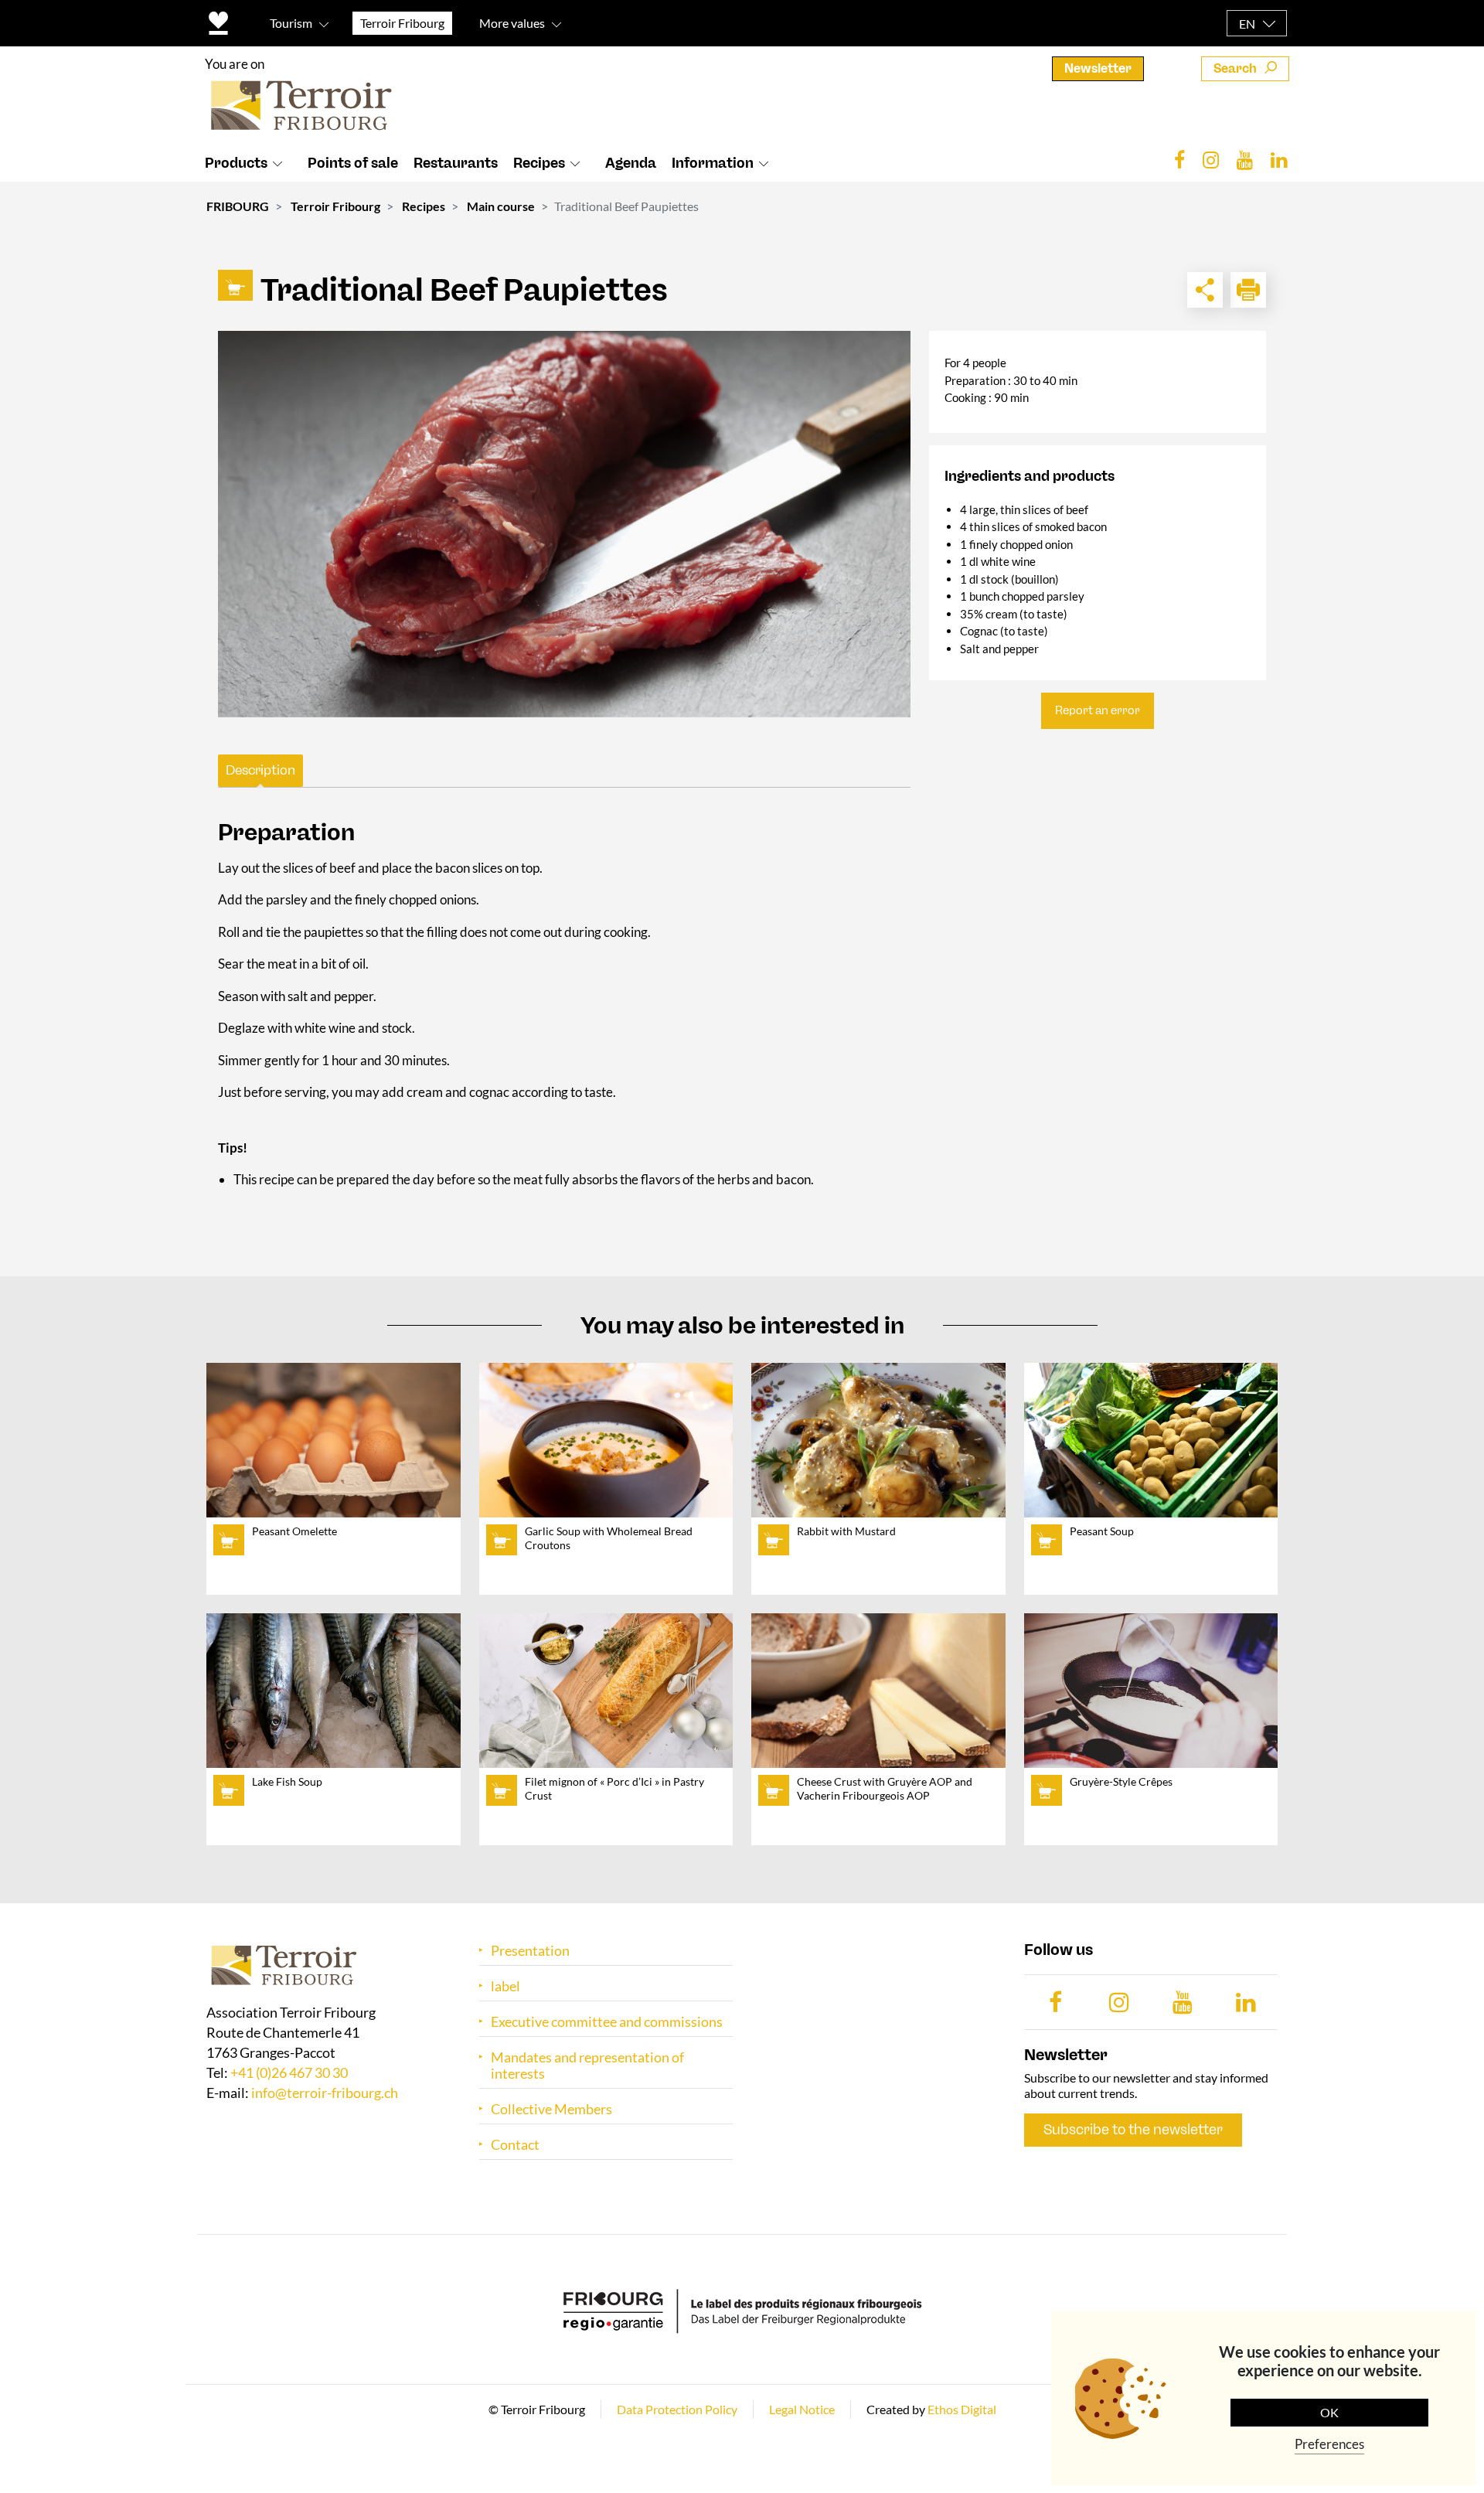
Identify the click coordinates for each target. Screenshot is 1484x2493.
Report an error (1098, 710)
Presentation (530, 1951)
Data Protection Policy (677, 2409)
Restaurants (456, 163)
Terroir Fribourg (335, 206)
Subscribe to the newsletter (1133, 2130)
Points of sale (353, 163)
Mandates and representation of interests (587, 2066)
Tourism (291, 23)
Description (260, 770)
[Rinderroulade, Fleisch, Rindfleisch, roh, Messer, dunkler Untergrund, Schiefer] (564, 524)
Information (713, 163)
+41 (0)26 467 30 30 (289, 2072)
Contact (515, 2145)
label (505, 1986)
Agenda (631, 163)
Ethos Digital (962, 2409)
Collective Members (551, 2109)
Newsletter (1098, 68)
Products (236, 163)
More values (512, 23)
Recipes (539, 163)
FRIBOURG (238, 206)
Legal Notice (802, 2409)
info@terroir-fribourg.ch (325, 2093)
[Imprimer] (1248, 290)
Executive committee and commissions (607, 2022)
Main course (501, 206)
